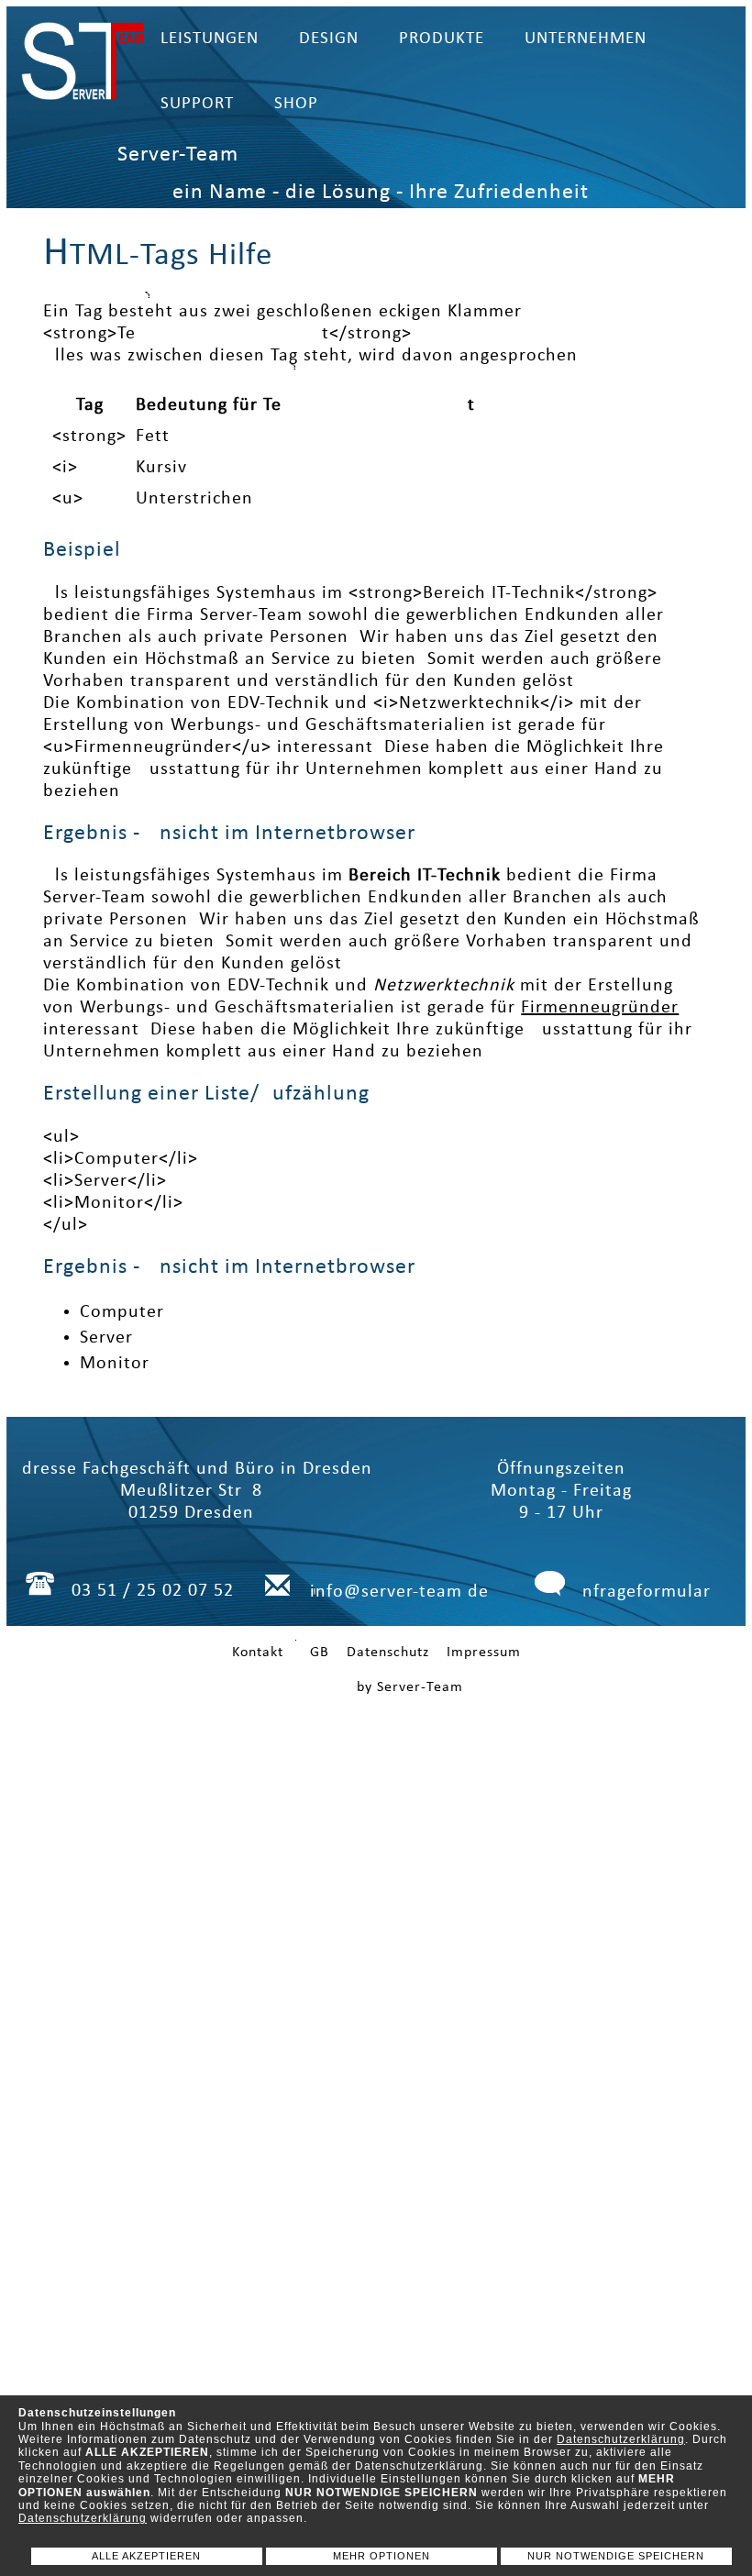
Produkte (442, 39)
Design (329, 39)
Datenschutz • (397, 1653)
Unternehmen (586, 39)
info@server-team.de (399, 1592)
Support (197, 104)
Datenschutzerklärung (621, 2439)
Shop (296, 104)
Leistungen (210, 39)
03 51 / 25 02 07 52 (153, 1591)
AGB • (321, 1653)
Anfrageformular (641, 1592)
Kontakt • (264, 1653)
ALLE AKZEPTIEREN (146, 2556)
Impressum (484, 1653)
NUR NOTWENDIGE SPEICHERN (616, 2556)
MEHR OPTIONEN (382, 2556)
